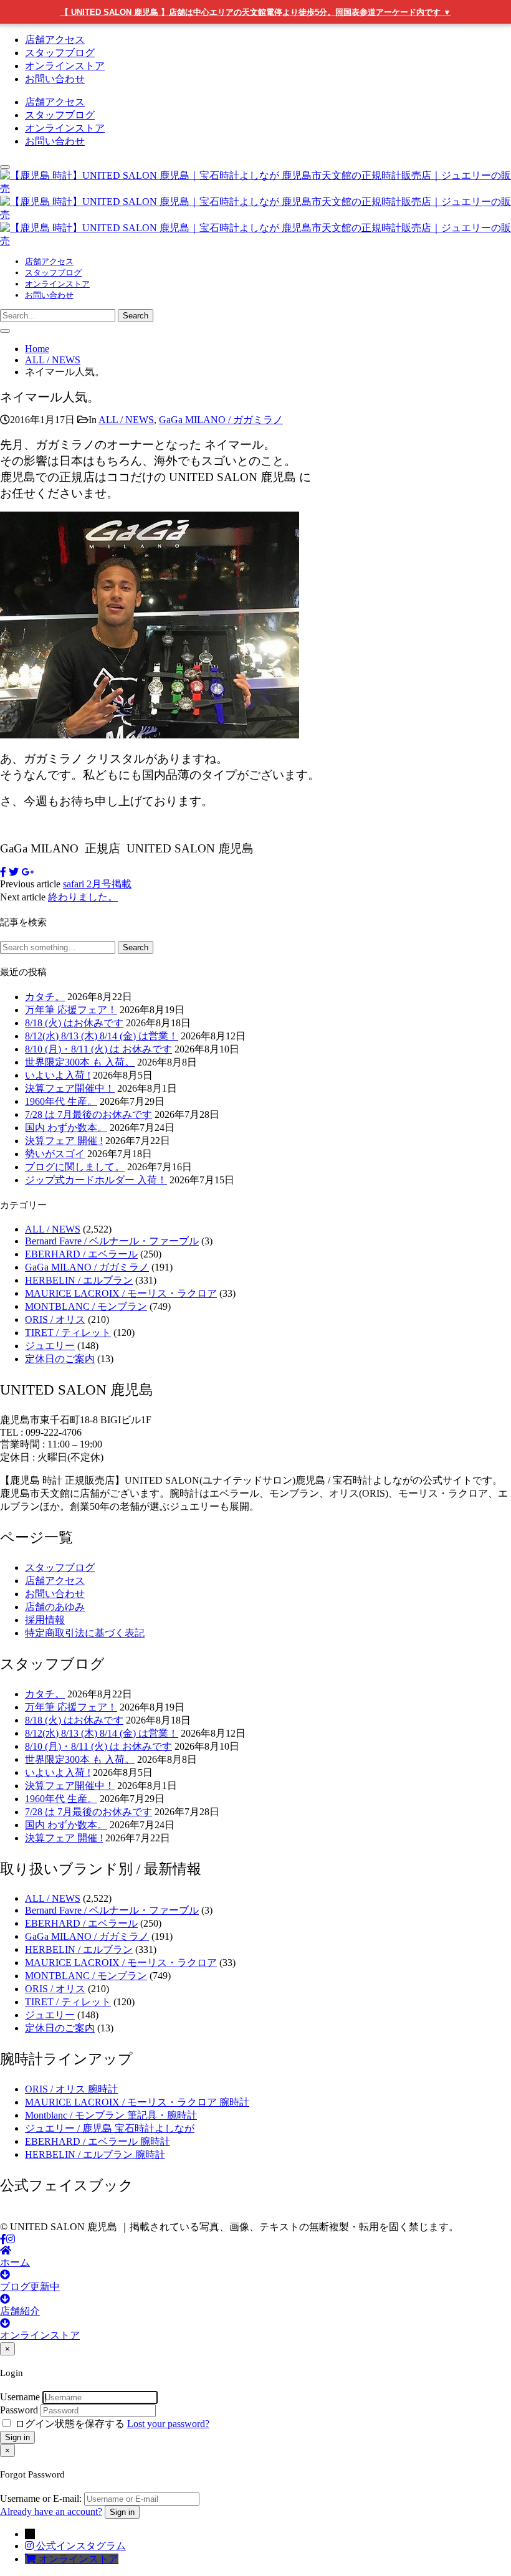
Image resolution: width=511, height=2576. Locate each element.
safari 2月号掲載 (97, 884)
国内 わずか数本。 (66, 1128)
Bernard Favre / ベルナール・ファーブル (112, 1241)
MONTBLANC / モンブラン (86, 1306)
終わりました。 (83, 897)
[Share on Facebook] (3, 872)
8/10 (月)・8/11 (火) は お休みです (98, 1049)
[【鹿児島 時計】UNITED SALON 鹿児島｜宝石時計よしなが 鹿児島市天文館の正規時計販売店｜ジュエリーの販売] (255, 215)
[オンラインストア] (32, 2559)
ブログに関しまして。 (75, 1167)
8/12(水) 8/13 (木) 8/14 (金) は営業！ (102, 1036)
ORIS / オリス (55, 1319)
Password (19, 2410)
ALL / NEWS (126, 420)
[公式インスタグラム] (31, 2546)
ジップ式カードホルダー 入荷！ (96, 1180)
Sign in (17, 2437)
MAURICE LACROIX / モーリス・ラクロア (121, 1293)
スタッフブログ (60, 53)
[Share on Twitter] (14, 872)
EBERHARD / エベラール (81, 1254)
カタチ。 (45, 997)
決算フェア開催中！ (70, 1088)
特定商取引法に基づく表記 (85, 1633)
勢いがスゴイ (55, 1154)
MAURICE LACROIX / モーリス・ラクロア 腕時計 (137, 2102)
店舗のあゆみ (55, 1607)
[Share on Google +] (27, 872)
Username (20, 2397)
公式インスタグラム (81, 2546)
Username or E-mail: (41, 2498)
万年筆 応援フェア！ (71, 1010)
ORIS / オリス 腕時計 (71, 2089)
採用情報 (45, 1620)
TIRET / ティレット (68, 1333)
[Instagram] (11, 2239)
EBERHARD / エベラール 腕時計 (98, 2141)
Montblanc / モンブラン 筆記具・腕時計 (111, 2115)
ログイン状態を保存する (70, 2424)
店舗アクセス (55, 40)
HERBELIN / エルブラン (79, 1280)
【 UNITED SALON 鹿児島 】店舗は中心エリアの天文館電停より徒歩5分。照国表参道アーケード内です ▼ (256, 12)
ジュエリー (50, 1346)
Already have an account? (51, 2512)
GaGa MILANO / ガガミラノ (221, 420)
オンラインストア (65, 66)
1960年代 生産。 (61, 1101)
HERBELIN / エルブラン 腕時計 (95, 2154)
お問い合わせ (55, 79)
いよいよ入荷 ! (58, 1075)
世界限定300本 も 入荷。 (80, 1062)
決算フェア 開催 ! (64, 1141)
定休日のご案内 (60, 1359)
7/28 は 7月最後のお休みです (88, 1114)
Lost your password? (168, 2424)
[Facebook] (3, 2239)
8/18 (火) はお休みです (74, 1023)
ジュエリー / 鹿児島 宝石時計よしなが (110, 2128)
